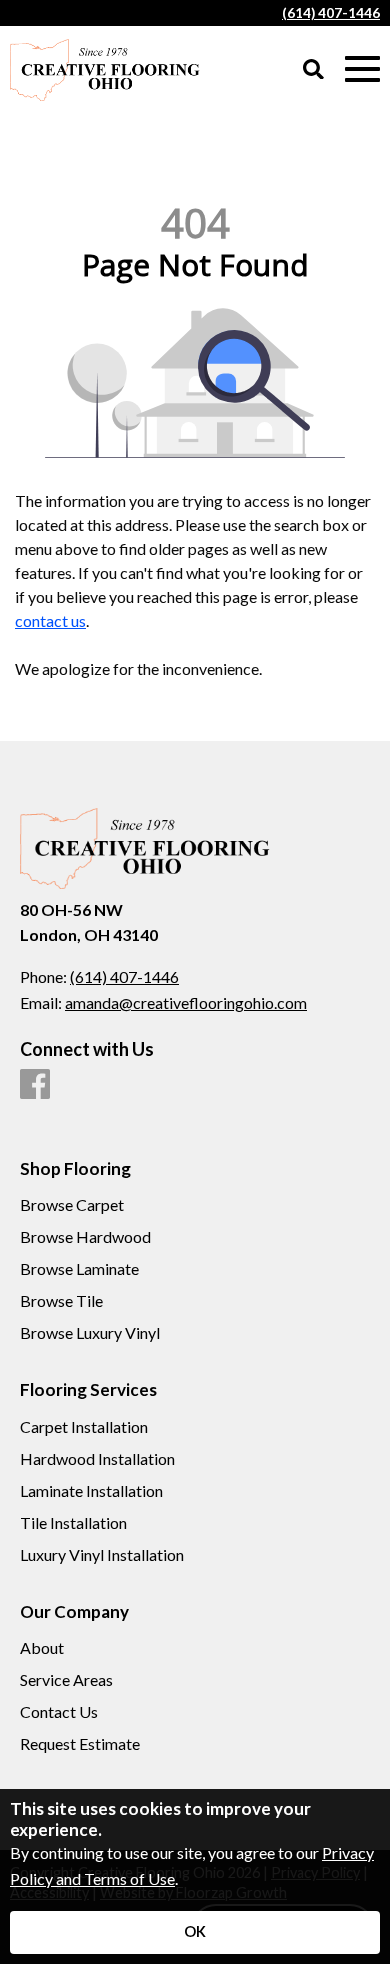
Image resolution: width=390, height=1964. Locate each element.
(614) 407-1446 (331, 13)
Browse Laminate (79, 1269)
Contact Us (59, 1712)
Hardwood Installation (97, 1459)
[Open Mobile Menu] (362, 69)
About (42, 1648)
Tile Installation (73, 1523)
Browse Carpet (72, 1205)
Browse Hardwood (85, 1237)
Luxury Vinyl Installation (102, 1555)
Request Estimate (80, 1744)
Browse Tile (61, 1301)
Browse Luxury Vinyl (90, 1333)
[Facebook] (35, 1085)
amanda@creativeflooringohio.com (186, 1002)
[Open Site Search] (313, 70)
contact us (50, 620)
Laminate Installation (91, 1491)
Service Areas (66, 1680)
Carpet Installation (84, 1427)
